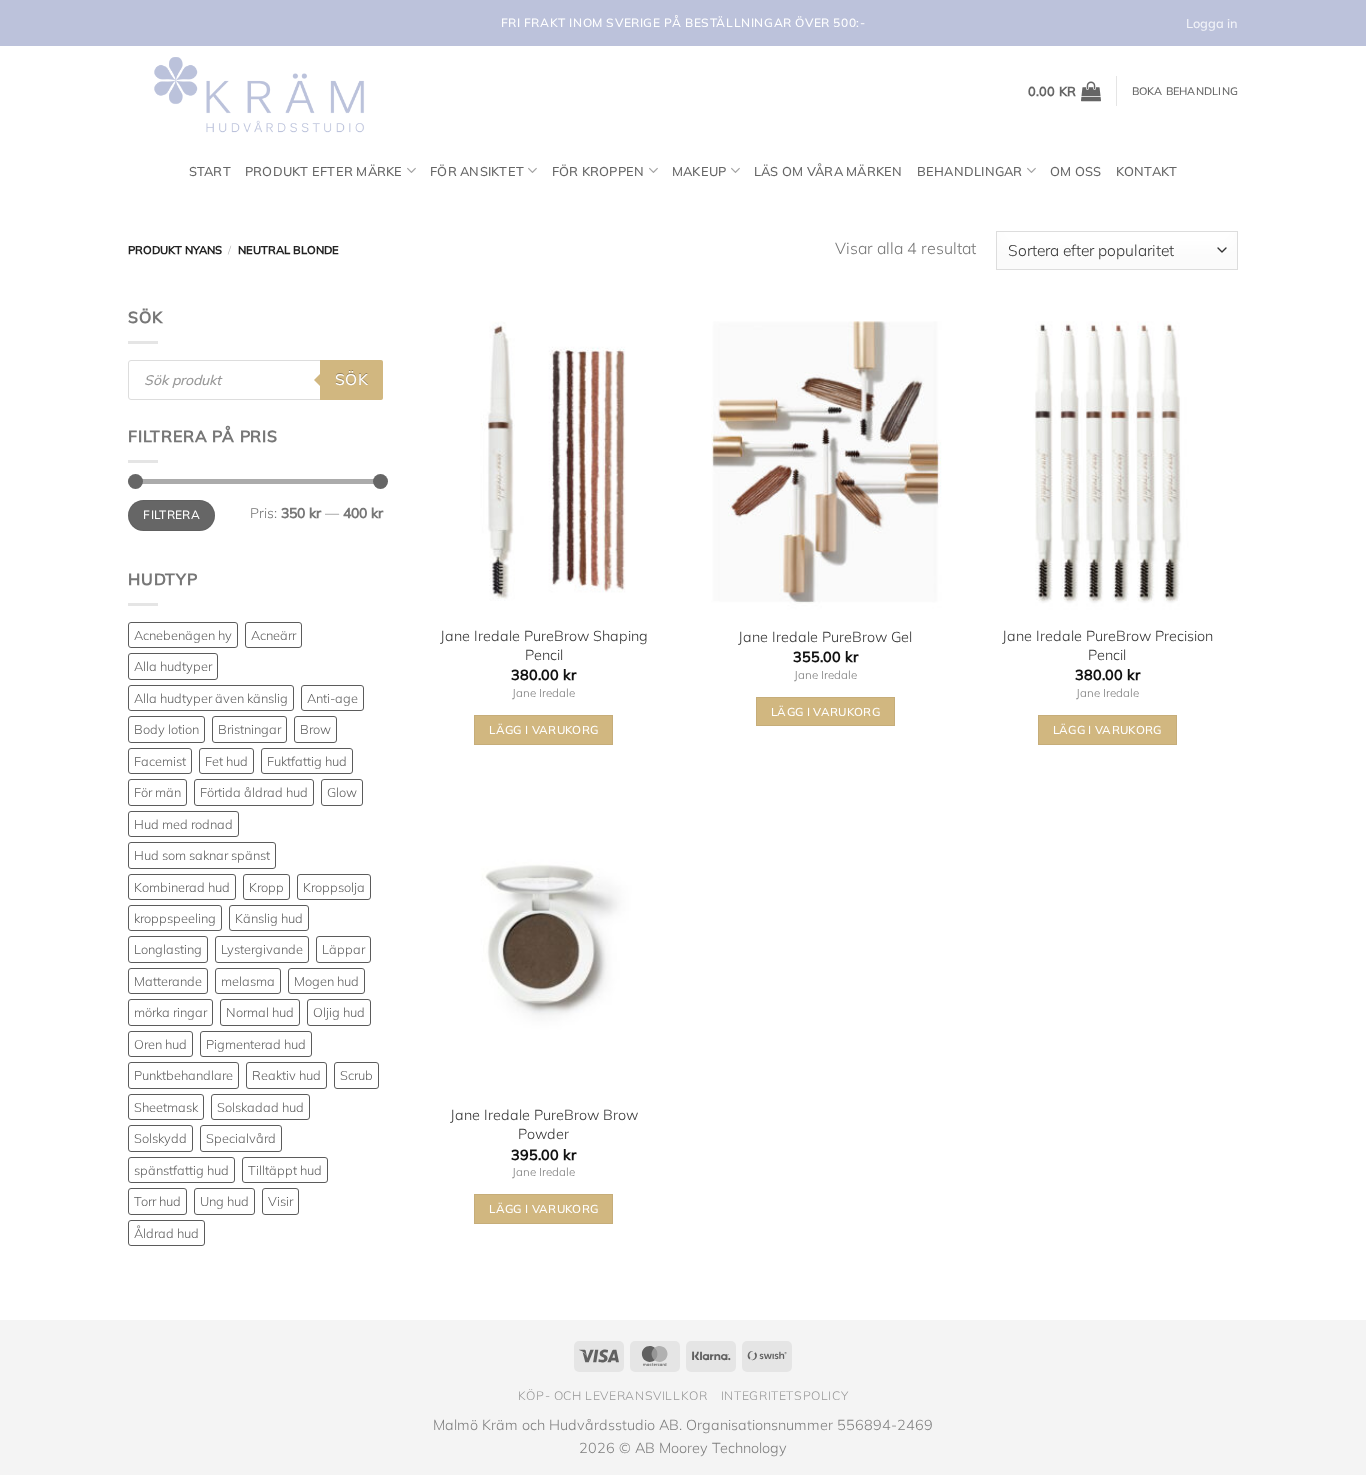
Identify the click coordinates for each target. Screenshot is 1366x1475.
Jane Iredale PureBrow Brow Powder (544, 1124)
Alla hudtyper (173, 666)
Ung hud (224, 1201)
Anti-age (332, 698)
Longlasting (168, 949)
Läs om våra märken (828, 171)
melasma (248, 981)
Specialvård (241, 1138)
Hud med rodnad (183, 824)
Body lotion (166, 729)
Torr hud (157, 1201)
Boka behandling (1185, 91)
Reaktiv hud (286, 1075)
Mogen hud (326, 981)
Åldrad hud (166, 1233)
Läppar (343, 949)
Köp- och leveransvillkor (613, 1395)
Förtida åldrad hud (254, 792)
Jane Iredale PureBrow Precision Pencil (1107, 645)
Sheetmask (166, 1107)
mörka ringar (170, 1012)
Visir (280, 1201)
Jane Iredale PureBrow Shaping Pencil (544, 645)
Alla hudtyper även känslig (211, 698)
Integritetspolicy (784, 1395)
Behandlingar (970, 171)
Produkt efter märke (324, 171)
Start (210, 171)
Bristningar (249, 729)
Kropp (266, 887)
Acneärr (273, 635)
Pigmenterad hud (256, 1044)
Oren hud (160, 1044)
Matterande (168, 981)
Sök (351, 379)
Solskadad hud (260, 1107)
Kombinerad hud (182, 887)
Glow (342, 792)
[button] (1065, 91)
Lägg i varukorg (543, 729)
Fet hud (226, 761)
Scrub (356, 1075)
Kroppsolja (334, 887)
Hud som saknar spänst (202, 855)
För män (157, 792)
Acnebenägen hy (183, 635)
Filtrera (171, 514)
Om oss (1076, 171)
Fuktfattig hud (307, 761)
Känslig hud (269, 918)
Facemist (160, 761)
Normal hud (260, 1012)
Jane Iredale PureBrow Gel (825, 637)
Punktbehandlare (183, 1075)
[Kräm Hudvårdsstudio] (253, 91)
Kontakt (1147, 171)
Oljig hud (339, 1012)
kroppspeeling (175, 918)
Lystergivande (262, 949)
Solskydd (160, 1138)
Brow (315, 729)
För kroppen (598, 171)
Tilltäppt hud (285, 1170)
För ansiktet (477, 171)
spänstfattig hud (181, 1170)
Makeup (699, 171)
